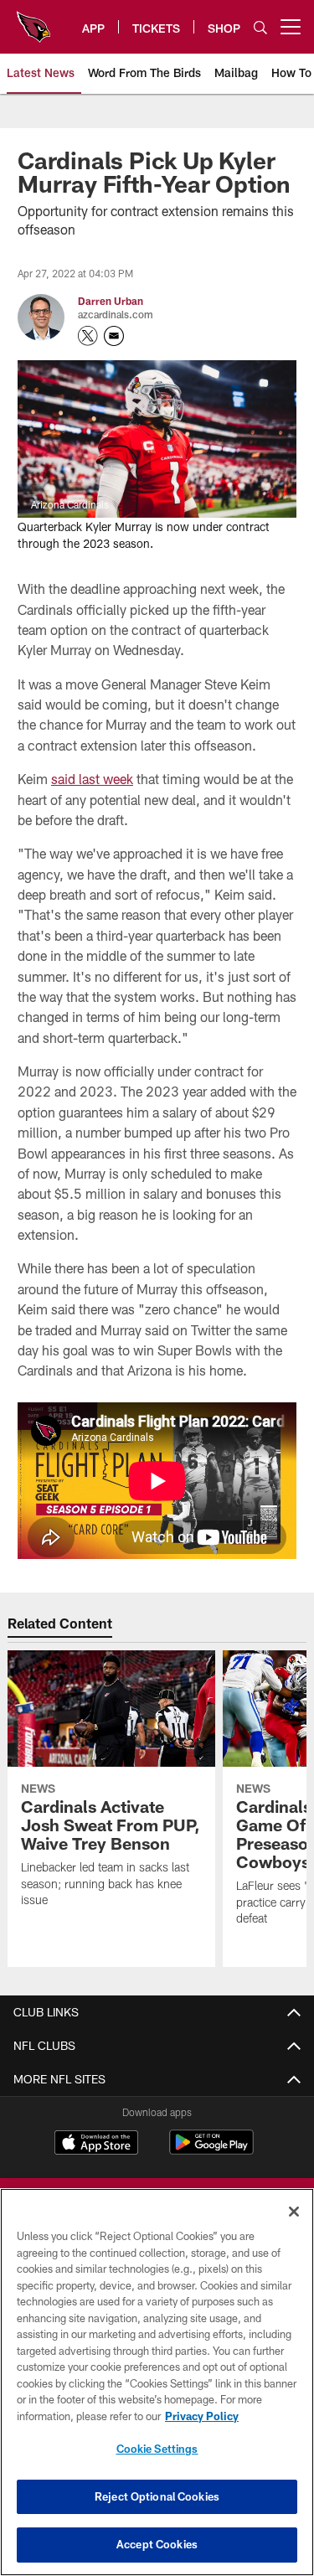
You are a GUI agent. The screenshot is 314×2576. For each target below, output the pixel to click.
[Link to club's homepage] (33, 20)
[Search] (260, 27)
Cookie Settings (157, 2449)
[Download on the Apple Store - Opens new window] (96, 2145)
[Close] (294, 2212)
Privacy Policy (202, 2416)
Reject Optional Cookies (157, 2496)
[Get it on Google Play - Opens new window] (211, 2151)
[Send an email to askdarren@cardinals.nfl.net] (114, 336)
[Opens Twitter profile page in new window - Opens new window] (88, 336)
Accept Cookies (157, 2544)
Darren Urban (111, 301)
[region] (157, 2382)
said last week (92, 779)
